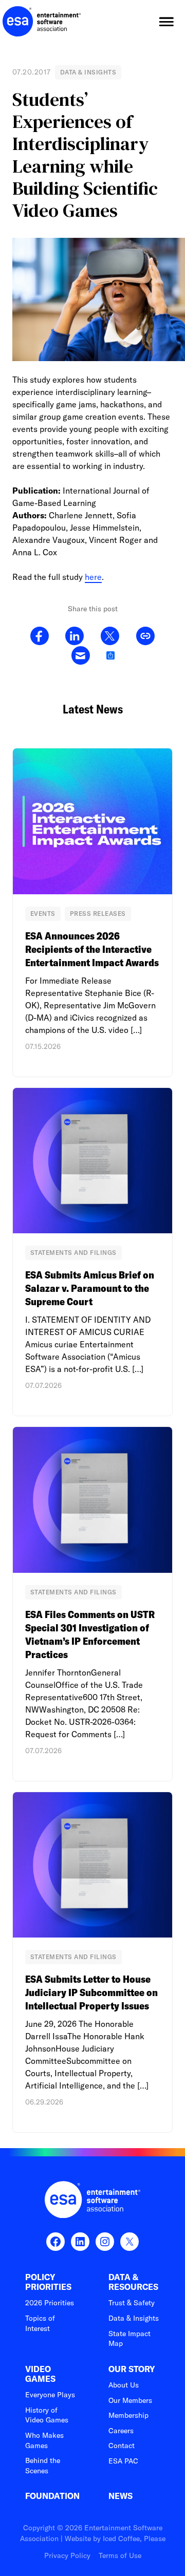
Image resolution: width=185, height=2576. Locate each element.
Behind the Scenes (43, 2466)
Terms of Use (120, 2555)
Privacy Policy (67, 2555)
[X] (110, 636)
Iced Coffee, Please (134, 2539)
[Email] (80, 656)
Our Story (132, 2369)
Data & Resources (133, 2282)
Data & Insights (134, 2318)
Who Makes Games (44, 2440)
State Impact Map (129, 2339)
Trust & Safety (132, 2303)
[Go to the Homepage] (42, 22)
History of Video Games (47, 2415)
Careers (121, 2431)
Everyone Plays (50, 2395)
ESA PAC (123, 2461)
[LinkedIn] (75, 636)
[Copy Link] (145, 636)
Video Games (40, 2374)
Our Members (130, 2400)
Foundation (52, 2496)
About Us (124, 2385)
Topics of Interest (40, 2323)
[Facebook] (40, 636)
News (121, 2496)
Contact (122, 2446)
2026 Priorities (50, 2303)
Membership (128, 2415)
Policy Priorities (48, 2282)
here (93, 577)
